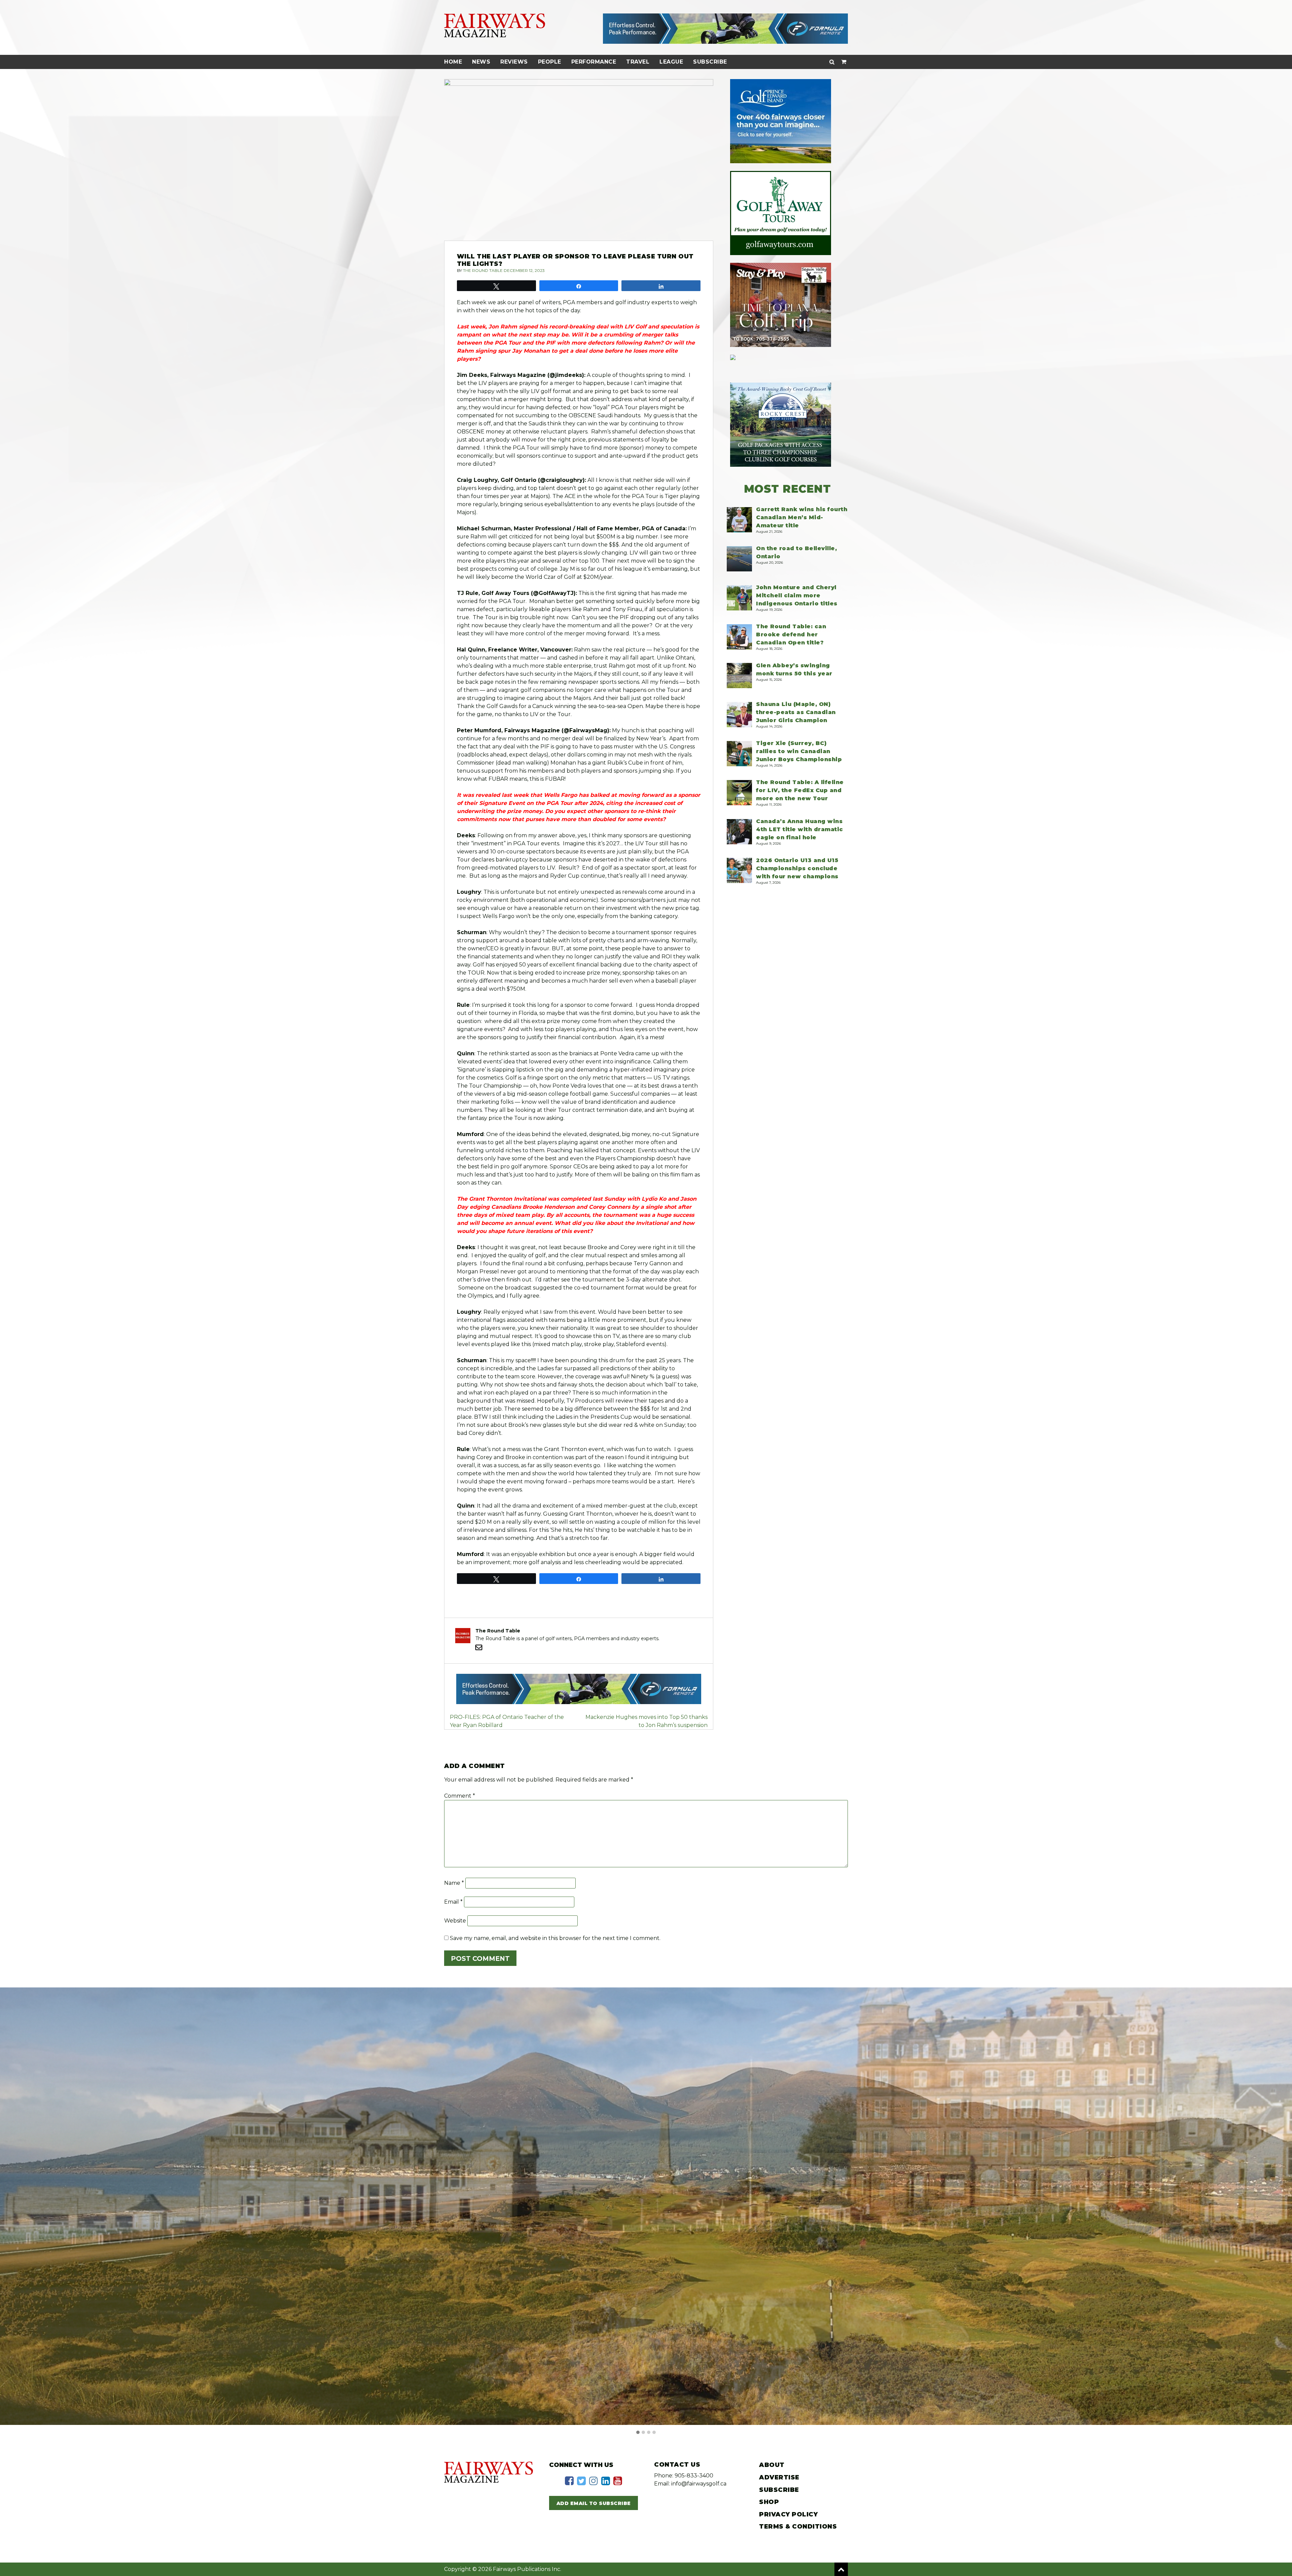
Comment (460, 1796)
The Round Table (483, 270)
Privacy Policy (788, 2514)
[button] (638, 2433)
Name (454, 1883)
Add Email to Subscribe (594, 2503)
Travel (638, 62)
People (550, 62)
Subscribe (710, 62)
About (772, 2465)
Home (453, 62)
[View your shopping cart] (844, 62)
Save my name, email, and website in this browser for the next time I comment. (555, 1938)
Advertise (779, 2477)
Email (453, 1902)
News (481, 62)
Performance (594, 62)
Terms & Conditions (798, 2527)
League (671, 62)
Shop (769, 2502)
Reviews (514, 62)
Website (455, 1921)
